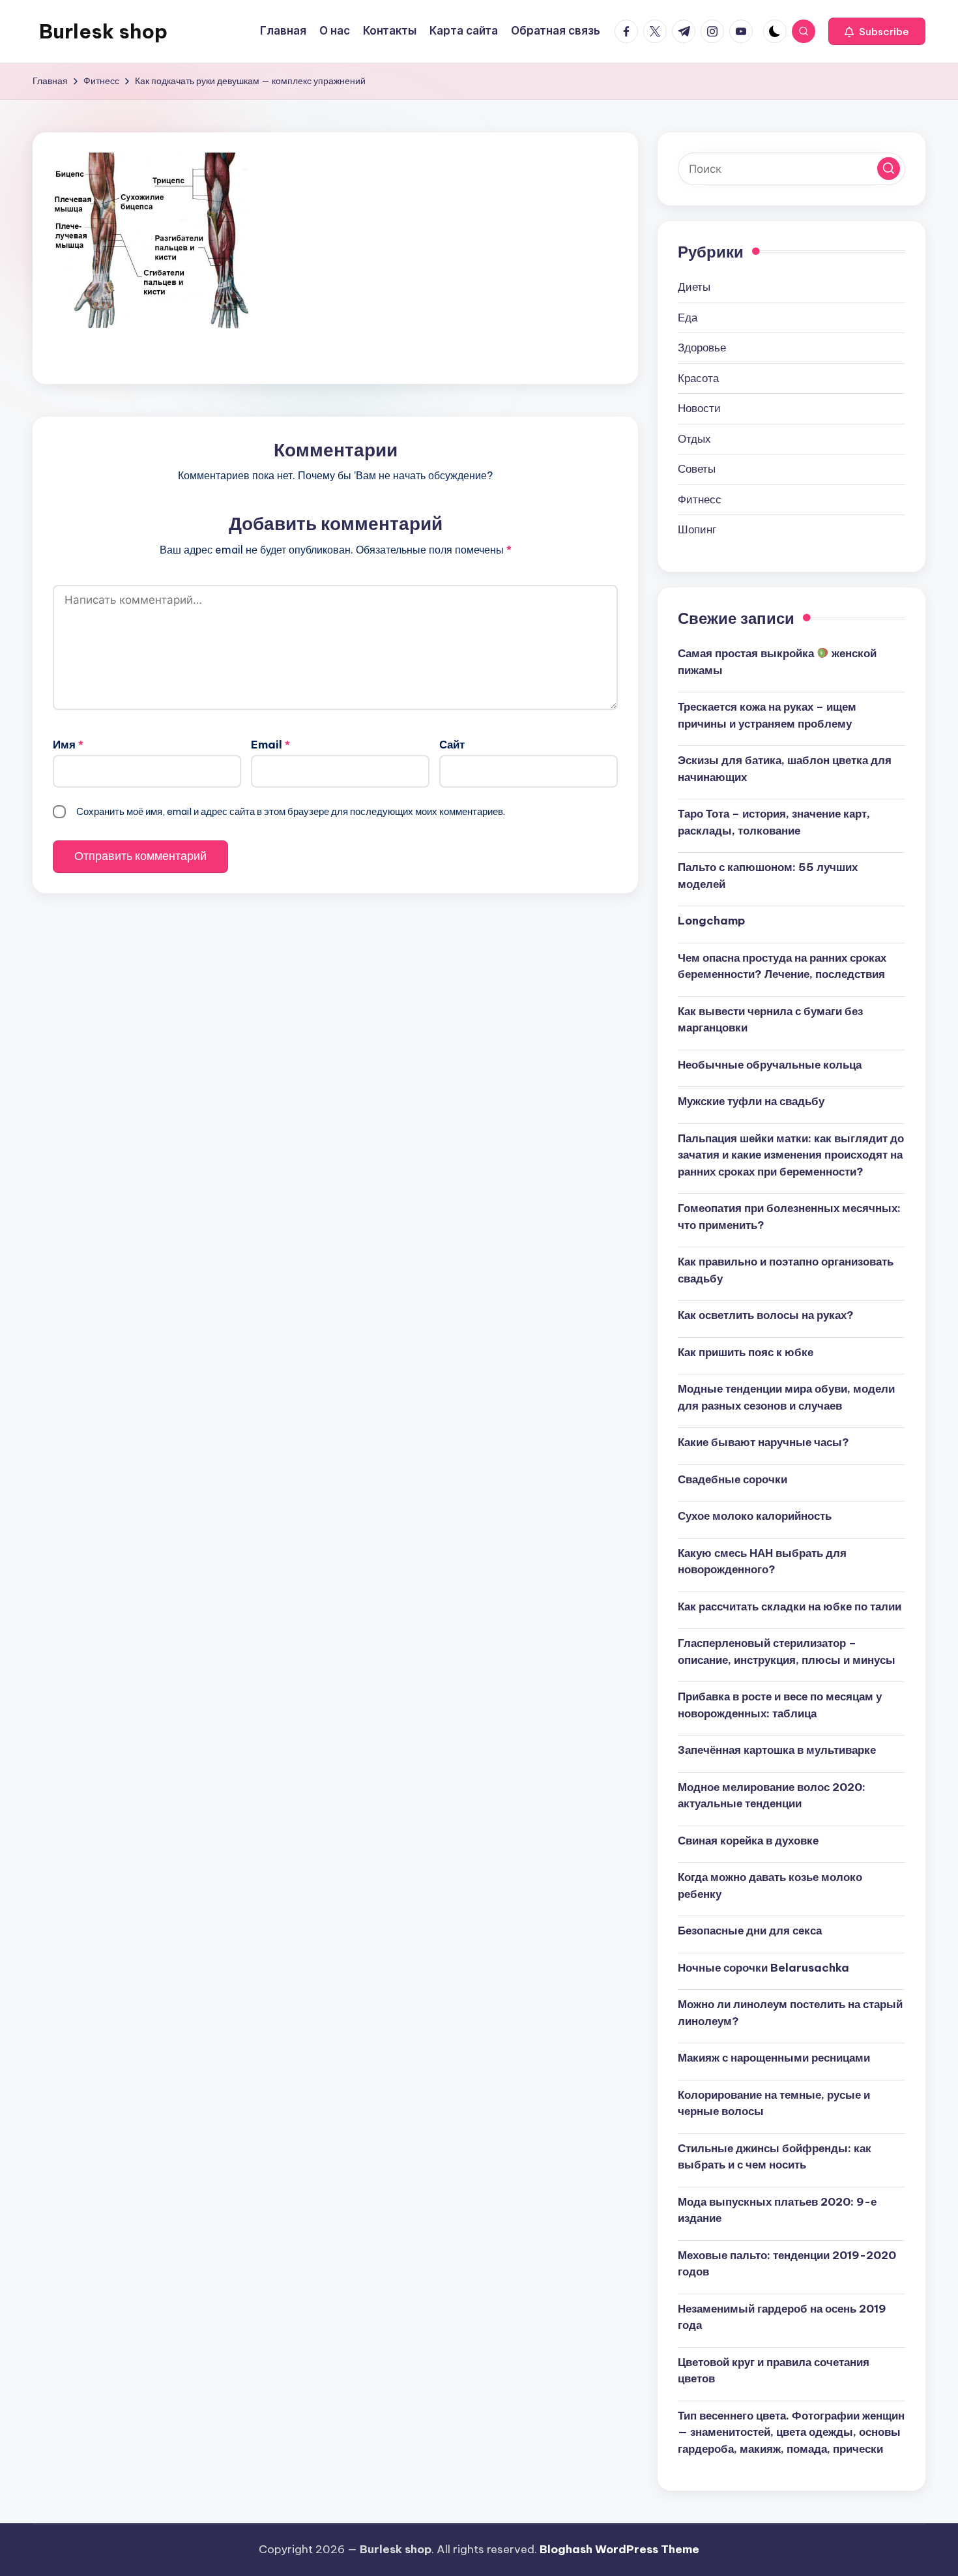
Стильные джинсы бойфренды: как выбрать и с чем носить (775, 2157)
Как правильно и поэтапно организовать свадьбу (786, 1270)
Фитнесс (700, 499)
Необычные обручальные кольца (770, 1065)
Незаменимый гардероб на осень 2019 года (782, 2317)
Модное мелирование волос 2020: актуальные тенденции (772, 1796)
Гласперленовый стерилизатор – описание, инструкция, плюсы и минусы (787, 1651)
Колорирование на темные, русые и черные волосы (774, 2103)
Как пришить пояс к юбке (746, 1352)
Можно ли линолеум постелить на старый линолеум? (790, 2013)
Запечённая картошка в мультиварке (777, 1750)
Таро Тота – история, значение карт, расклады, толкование (774, 822)
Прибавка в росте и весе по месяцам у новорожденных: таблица (780, 1705)
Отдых (694, 439)
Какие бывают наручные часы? (763, 1442)
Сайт (452, 745)
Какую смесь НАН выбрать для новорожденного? (762, 1562)
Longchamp (711, 921)
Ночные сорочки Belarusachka (763, 1968)
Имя (68, 745)
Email (270, 745)
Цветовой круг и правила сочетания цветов (774, 2371)
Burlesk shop (103, 31)
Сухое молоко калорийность (755, 1516)
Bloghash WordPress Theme (619, 2549)
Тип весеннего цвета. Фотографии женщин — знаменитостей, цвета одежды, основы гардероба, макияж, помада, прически (791, 2432)
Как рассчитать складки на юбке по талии (790, 1606)
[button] (877, 31)
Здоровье (702, 348)
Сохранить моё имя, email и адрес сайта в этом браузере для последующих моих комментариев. (291, 811)
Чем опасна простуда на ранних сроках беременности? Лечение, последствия (782, 966)
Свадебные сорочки (733, 1479)
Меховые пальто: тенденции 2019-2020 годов (787, 2264)
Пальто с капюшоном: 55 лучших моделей (768, 876)
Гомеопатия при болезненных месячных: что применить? (789, 1217)
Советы (697, 469)
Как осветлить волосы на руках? (766, 1315)
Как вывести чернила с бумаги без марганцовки (770, 1020)
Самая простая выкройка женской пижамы (777, 662)
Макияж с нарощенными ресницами (774, 2058)
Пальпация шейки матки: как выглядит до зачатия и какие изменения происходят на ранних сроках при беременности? (791, 1155)
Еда (688, 318)
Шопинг (697, 529)
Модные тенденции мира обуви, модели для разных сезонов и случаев (786, 1397)
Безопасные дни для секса (750, 1931)
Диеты (694, 287)
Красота (698, 378)
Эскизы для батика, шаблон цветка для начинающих (785, 769)
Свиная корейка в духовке (748, 1841)
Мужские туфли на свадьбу (751, 1101)
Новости (699, 408)
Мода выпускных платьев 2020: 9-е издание (777, 2210)
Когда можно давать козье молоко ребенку (770, 1886)
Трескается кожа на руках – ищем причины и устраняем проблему (767, 715)
